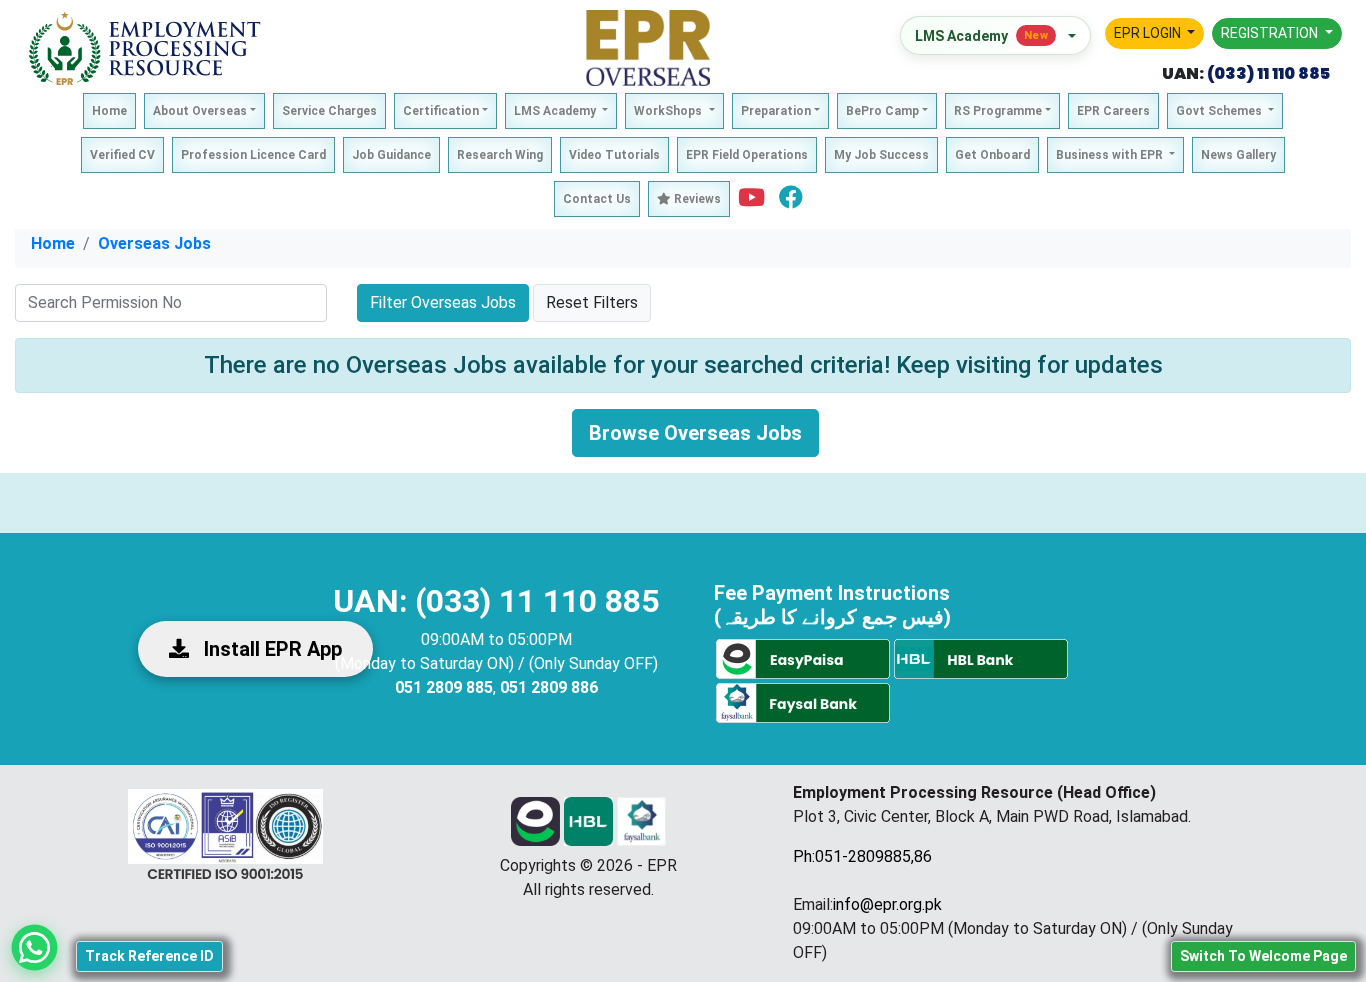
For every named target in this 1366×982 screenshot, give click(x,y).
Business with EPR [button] (1111, 155)
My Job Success (881, 155)
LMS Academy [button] (556, 111)
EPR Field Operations (747, 155)
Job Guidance (391, 155)
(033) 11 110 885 (1267, 73)
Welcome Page (1263, 956)
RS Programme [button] (998, 111)
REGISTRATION (1271, 33)
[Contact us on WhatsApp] (34, 947)
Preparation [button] (776, 111)
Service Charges (329, 111)
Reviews (696, 199)
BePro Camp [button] (882, 111)
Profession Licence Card (253, 155)
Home (109, 111)
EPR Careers (1113, 111)
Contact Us (597, 199)
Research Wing (500, 155)
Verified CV (122, 155)
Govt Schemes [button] (1220, 111)
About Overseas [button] (200, 111)
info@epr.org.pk (887, 904)
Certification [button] (441, 111)
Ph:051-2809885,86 (862, 856)
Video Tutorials (614, 155)
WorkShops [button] (669, 111)
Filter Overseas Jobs (443, 302)
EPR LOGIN (1149, 33)
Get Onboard (992, 155)
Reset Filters (592, 302)
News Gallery (1238, 155)
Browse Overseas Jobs (695, 433)
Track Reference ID (149, 956)
